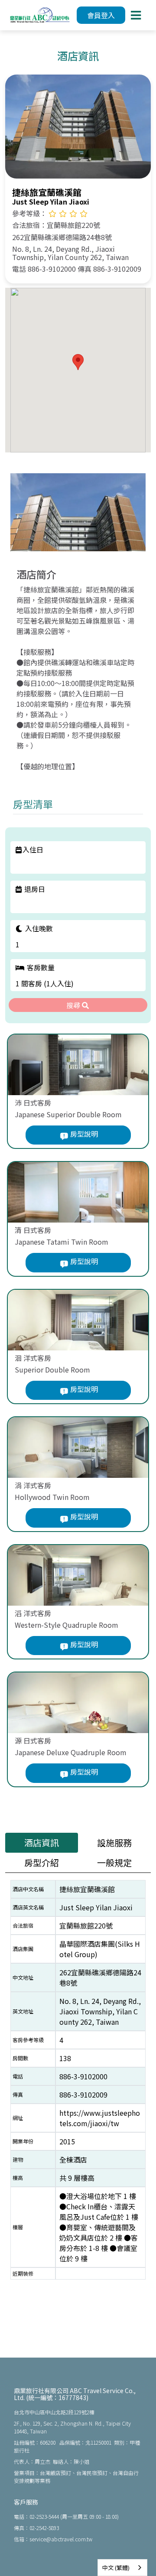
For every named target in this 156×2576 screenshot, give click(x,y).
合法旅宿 (23, 1925)
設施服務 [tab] (114, 1843)
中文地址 (23, 1977)
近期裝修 (23, 2273)
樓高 (18, 2178)
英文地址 (23, 2011)
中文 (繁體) (116, 2568)
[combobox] (122, 2568)
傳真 (18, 2094)
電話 (18, 2076)
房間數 (20, 2058)
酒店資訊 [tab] (42, 1843)
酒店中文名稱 (28, 1889)
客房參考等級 (28, 2040)
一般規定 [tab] (114, 1862)
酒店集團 (23, 1949)
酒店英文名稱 (28, 1907)
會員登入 (101, 15)
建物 (18, 2159)
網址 (18, 2118)
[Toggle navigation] (136, 15)
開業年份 (23, 2141)
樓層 (18, 2227)
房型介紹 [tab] (42, 1862)
